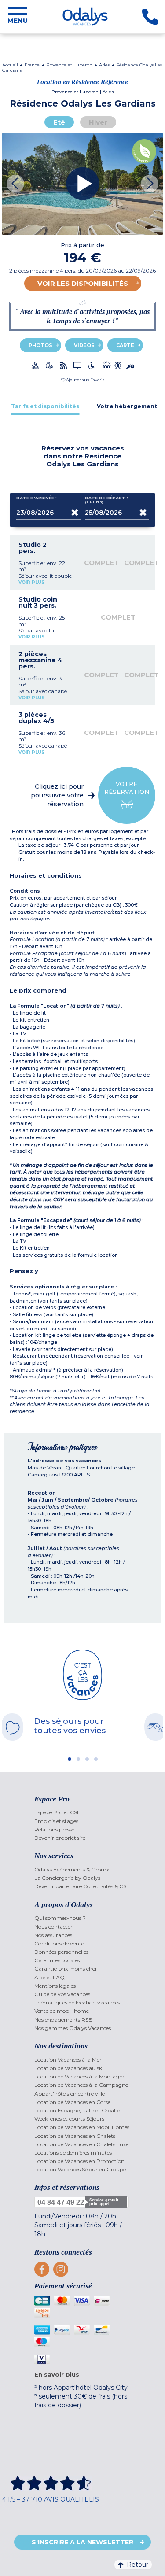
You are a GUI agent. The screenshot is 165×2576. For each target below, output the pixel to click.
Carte (125, 345)
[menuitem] (82, 1812)
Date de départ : (106, 500)
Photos (40, 345)
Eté (59, 122)
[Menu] (18, 17)
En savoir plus (57, 2374)
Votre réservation (127, 788)
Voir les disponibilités (83, 283)
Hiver (98, 122)
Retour (137, 2565)
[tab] (45, 406)
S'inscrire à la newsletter (82, 2542)
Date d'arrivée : (37, 498)
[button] (83, 380)
